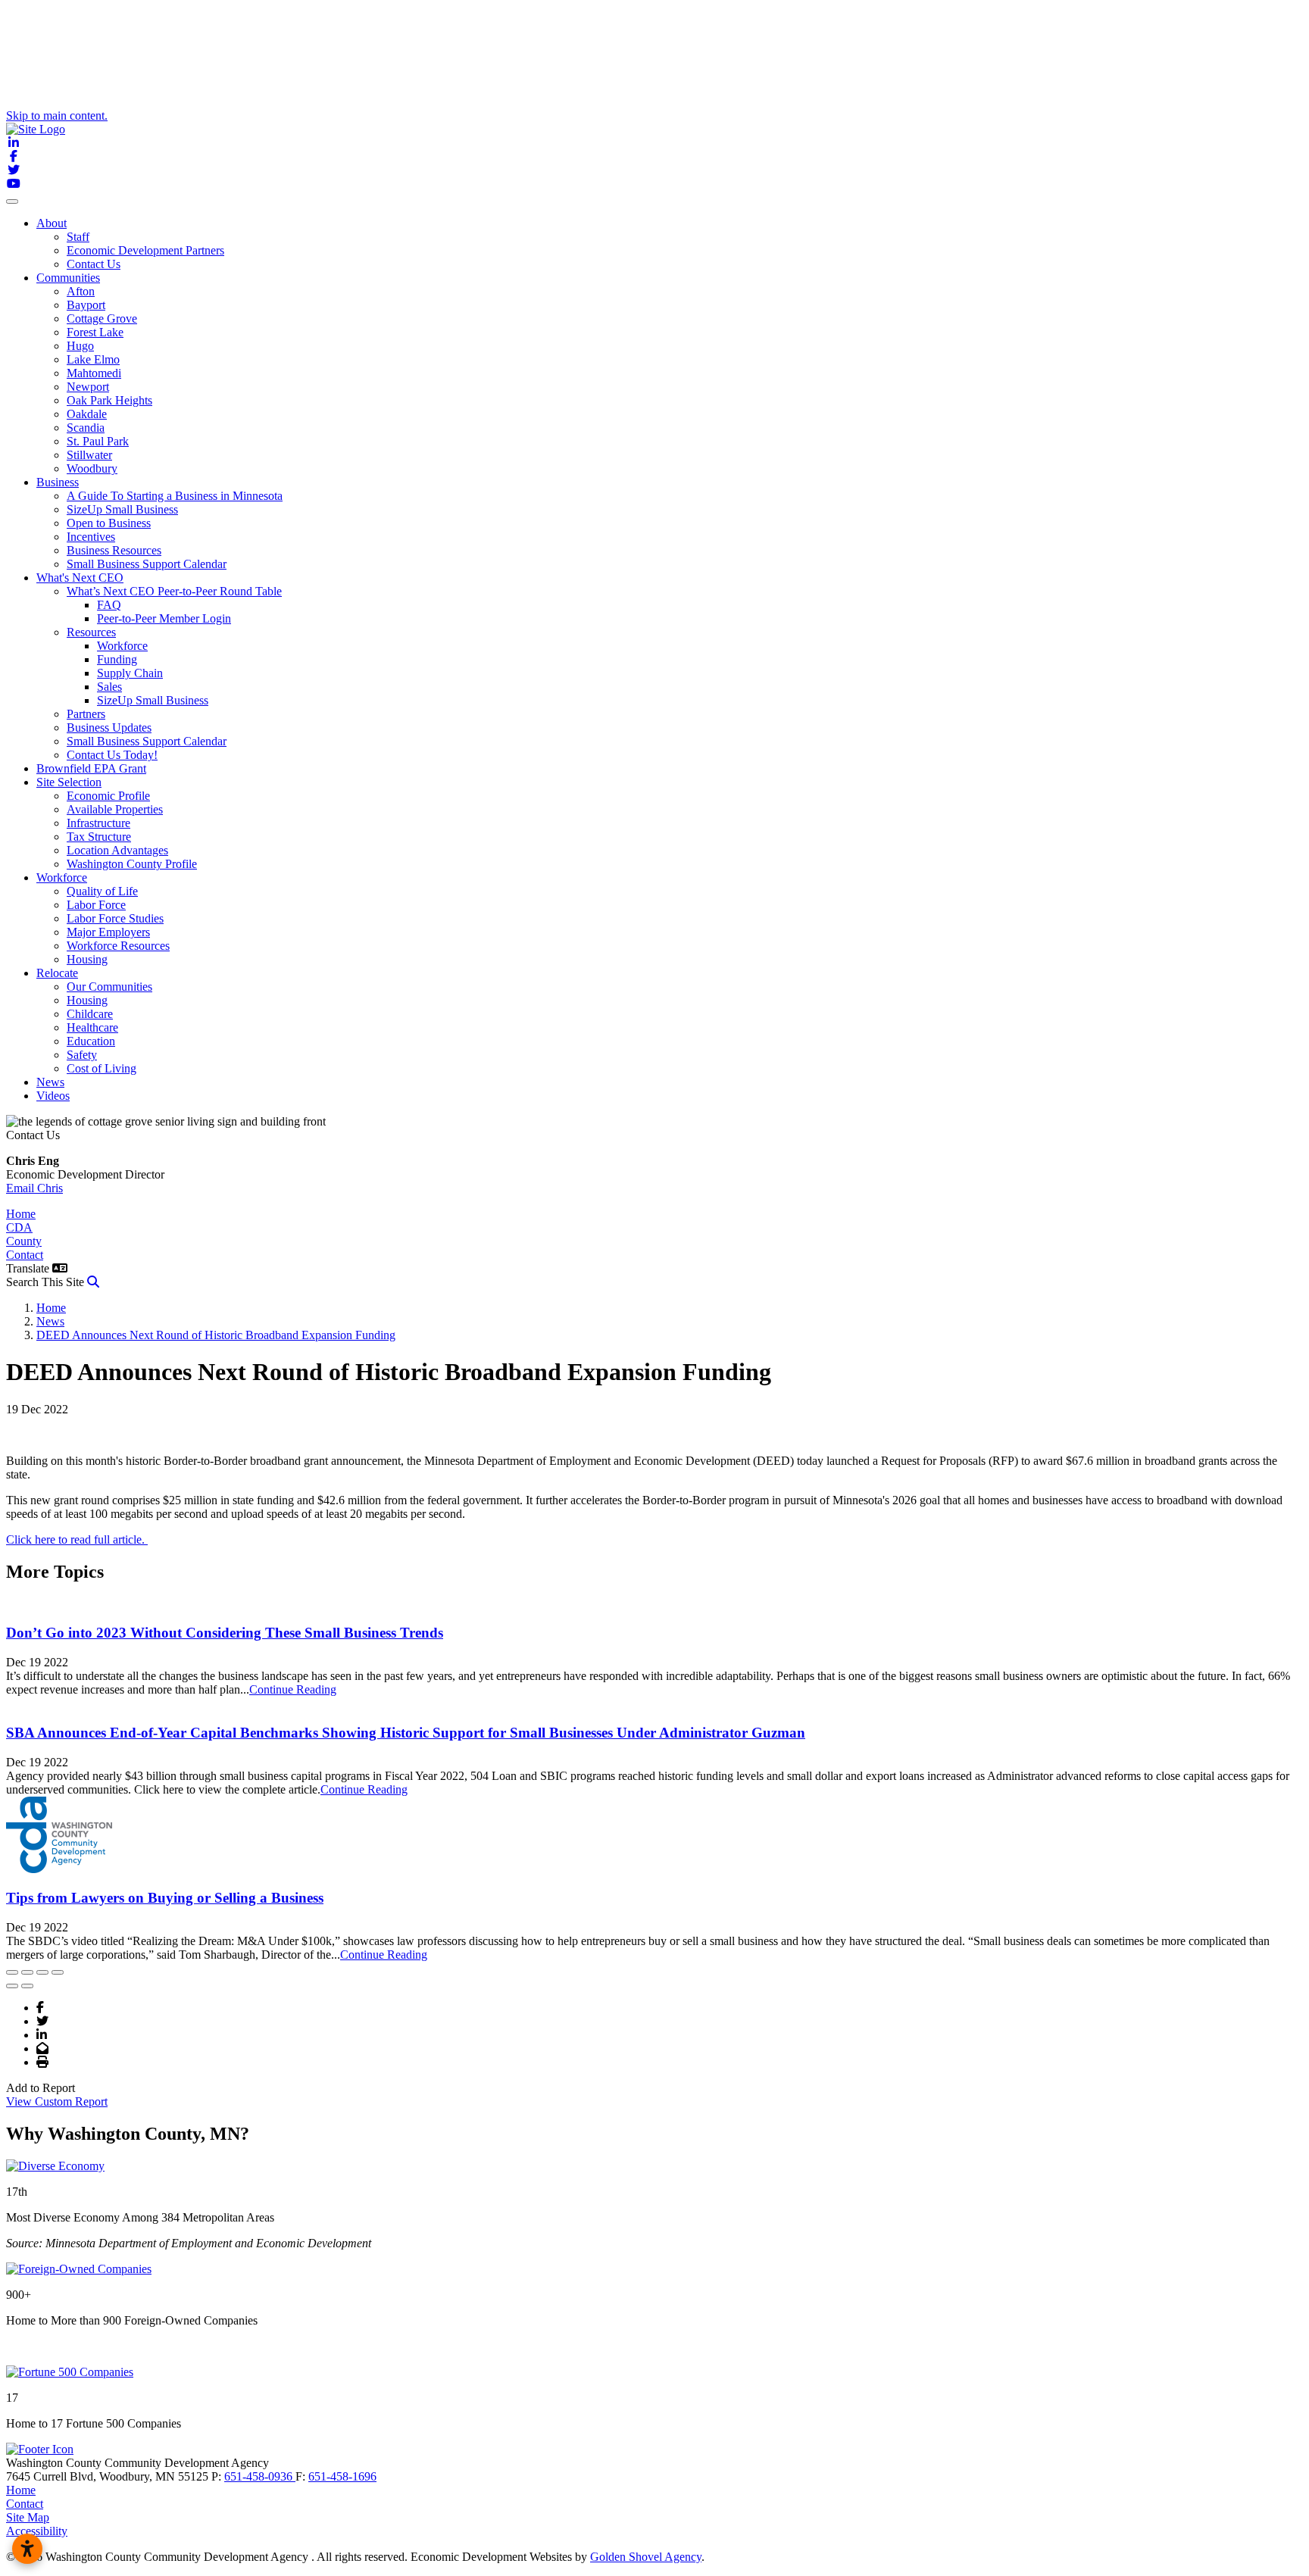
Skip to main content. (57, 116)
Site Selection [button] (69, 782)
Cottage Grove (102, 318)
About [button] (52, 223)
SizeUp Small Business (122, 509)
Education (91, 1041)
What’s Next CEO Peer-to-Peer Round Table (174, 591)
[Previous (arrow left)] (12, 1986)
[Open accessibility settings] (27, 2549)
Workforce (122, 646)
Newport (88, 387)
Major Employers (108, 932)
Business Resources (114, 550)
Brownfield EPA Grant (91, 768)
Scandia (86, 428)
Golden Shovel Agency (646, 2557)
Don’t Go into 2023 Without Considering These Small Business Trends (225, 1633)
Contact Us (94, 264)
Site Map (28, 2517)
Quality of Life (102, 891)
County (24, 1241)
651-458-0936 (260, 2476)
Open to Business (109, 523)
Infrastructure (98, 823)
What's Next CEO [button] (80, 578)
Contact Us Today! (112, 755)
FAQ (109, 605)
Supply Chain (130, 673)
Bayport (86, 305)
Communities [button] (68, 278)
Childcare (90, 1014)
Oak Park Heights (109, 400)
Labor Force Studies (115, 918)
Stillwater (89, 455)
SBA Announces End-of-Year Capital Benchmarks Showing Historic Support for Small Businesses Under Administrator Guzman (406, 1733)
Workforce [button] (62, 877)
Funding (117, 659)
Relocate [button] (57, 973)
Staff (78, 237)
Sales (109, 687)
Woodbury (92, 468)
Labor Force (96, 905)
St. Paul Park (98, 441)
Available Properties (115, 809)
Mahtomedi (94, 373)
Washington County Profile (132, 864)
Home (21, 1214)
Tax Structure (99, 837)
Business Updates (109, 728)
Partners (86, 714)
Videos (53, 1096)
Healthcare (92, 1027)
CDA (19, 1227)
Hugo (80, 346)
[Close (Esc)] (12, 1972)
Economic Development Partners (145, 250)
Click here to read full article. (77, 1539)
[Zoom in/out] (58, 1972)
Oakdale (87, 414)
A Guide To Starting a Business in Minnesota (175, 496)
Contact (25, 1255)
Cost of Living (102, 1068)
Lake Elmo (93, 359)
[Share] (27, 1972)
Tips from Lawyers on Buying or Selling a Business (165, 1898)
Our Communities (109, 987)
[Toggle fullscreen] (42, 1972)
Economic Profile (108, 796)
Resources (91, 632)
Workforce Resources (118, 946)
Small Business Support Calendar (147, 564)
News (50, 1082)
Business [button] (58, 482)
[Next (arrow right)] (27, 1986)
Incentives (91, 537)
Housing (87, 959)
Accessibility (37, 2531)
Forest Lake (95, 332)
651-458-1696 (342, 2476)
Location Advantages (117, 850)
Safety (82, 1055)
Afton (81, 291)
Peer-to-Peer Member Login (164, 618)
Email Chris (34, 1188)
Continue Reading (293, 1689)
